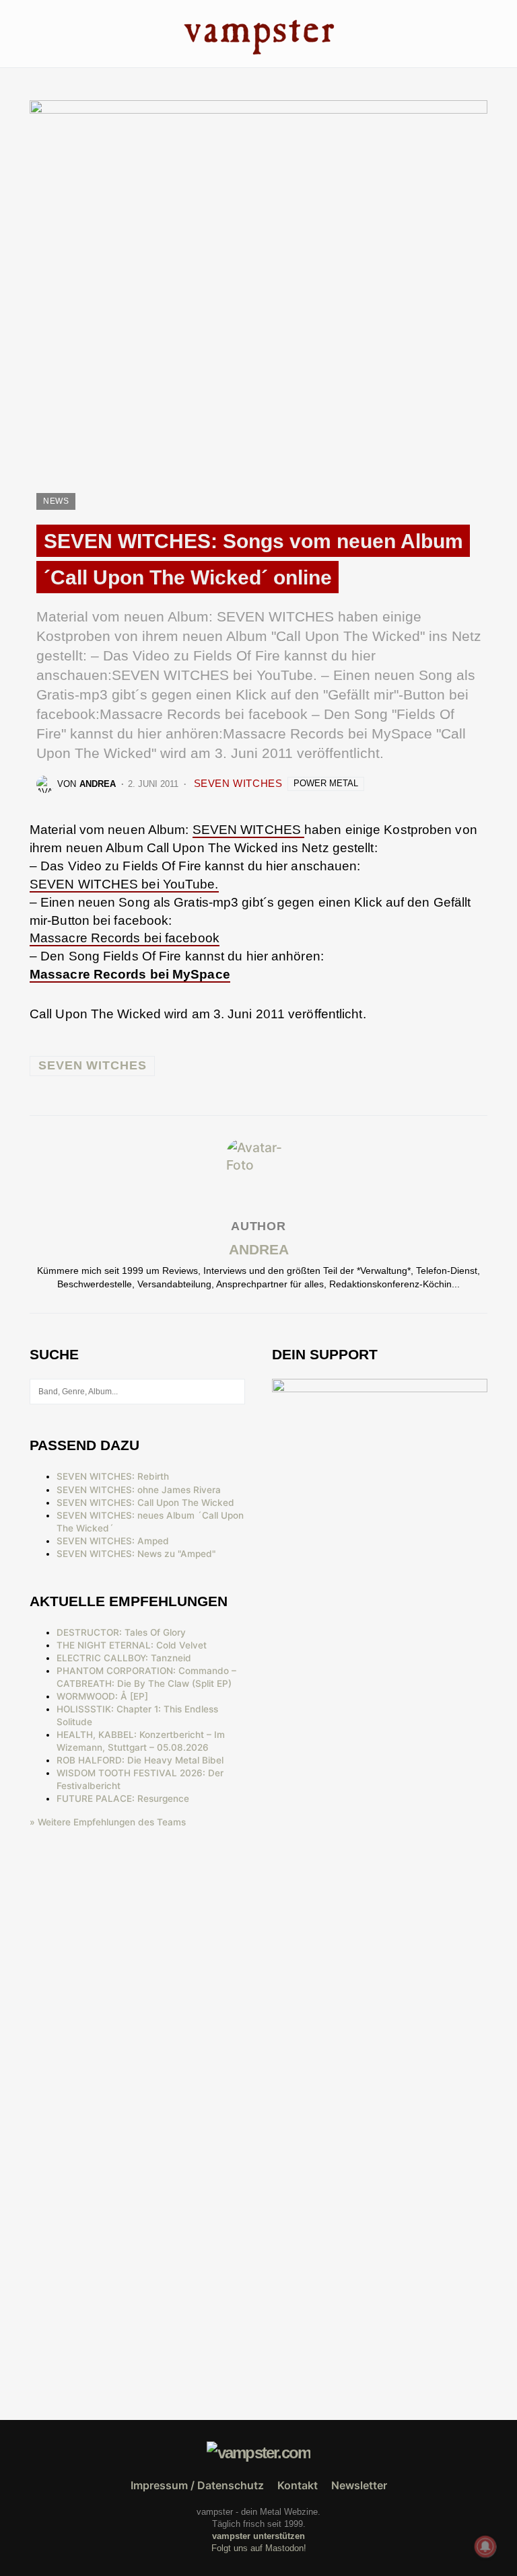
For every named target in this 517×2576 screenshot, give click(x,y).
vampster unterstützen (258, 2536)
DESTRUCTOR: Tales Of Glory (121, 1632)
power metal (326, 783)
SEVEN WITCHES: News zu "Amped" (136, 1554)
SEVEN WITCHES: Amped (113, 1541)
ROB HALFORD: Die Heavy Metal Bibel (140, 1760)
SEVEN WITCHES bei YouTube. (124, 884)
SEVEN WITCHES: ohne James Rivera (139, 1490)
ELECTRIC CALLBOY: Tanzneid (124, 1658)
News (56, 501)
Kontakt (298, 2485)
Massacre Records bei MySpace (130, 974)
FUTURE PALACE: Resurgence (123, 1798)
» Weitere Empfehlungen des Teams (108, 1822)
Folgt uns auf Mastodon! (259, 2548)
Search (234, 1392)
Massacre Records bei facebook (125, 938)
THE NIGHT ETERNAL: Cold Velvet (132, 1645)
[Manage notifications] (485, 2546)
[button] (33, 33)
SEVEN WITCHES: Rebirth (113, 1476)
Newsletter (359, 2485)
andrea (259, 1249)
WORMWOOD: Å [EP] (102, 1696)
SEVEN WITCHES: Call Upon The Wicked (145, 1503)
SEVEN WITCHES (238, 783)
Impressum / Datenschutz (197, 2485)
